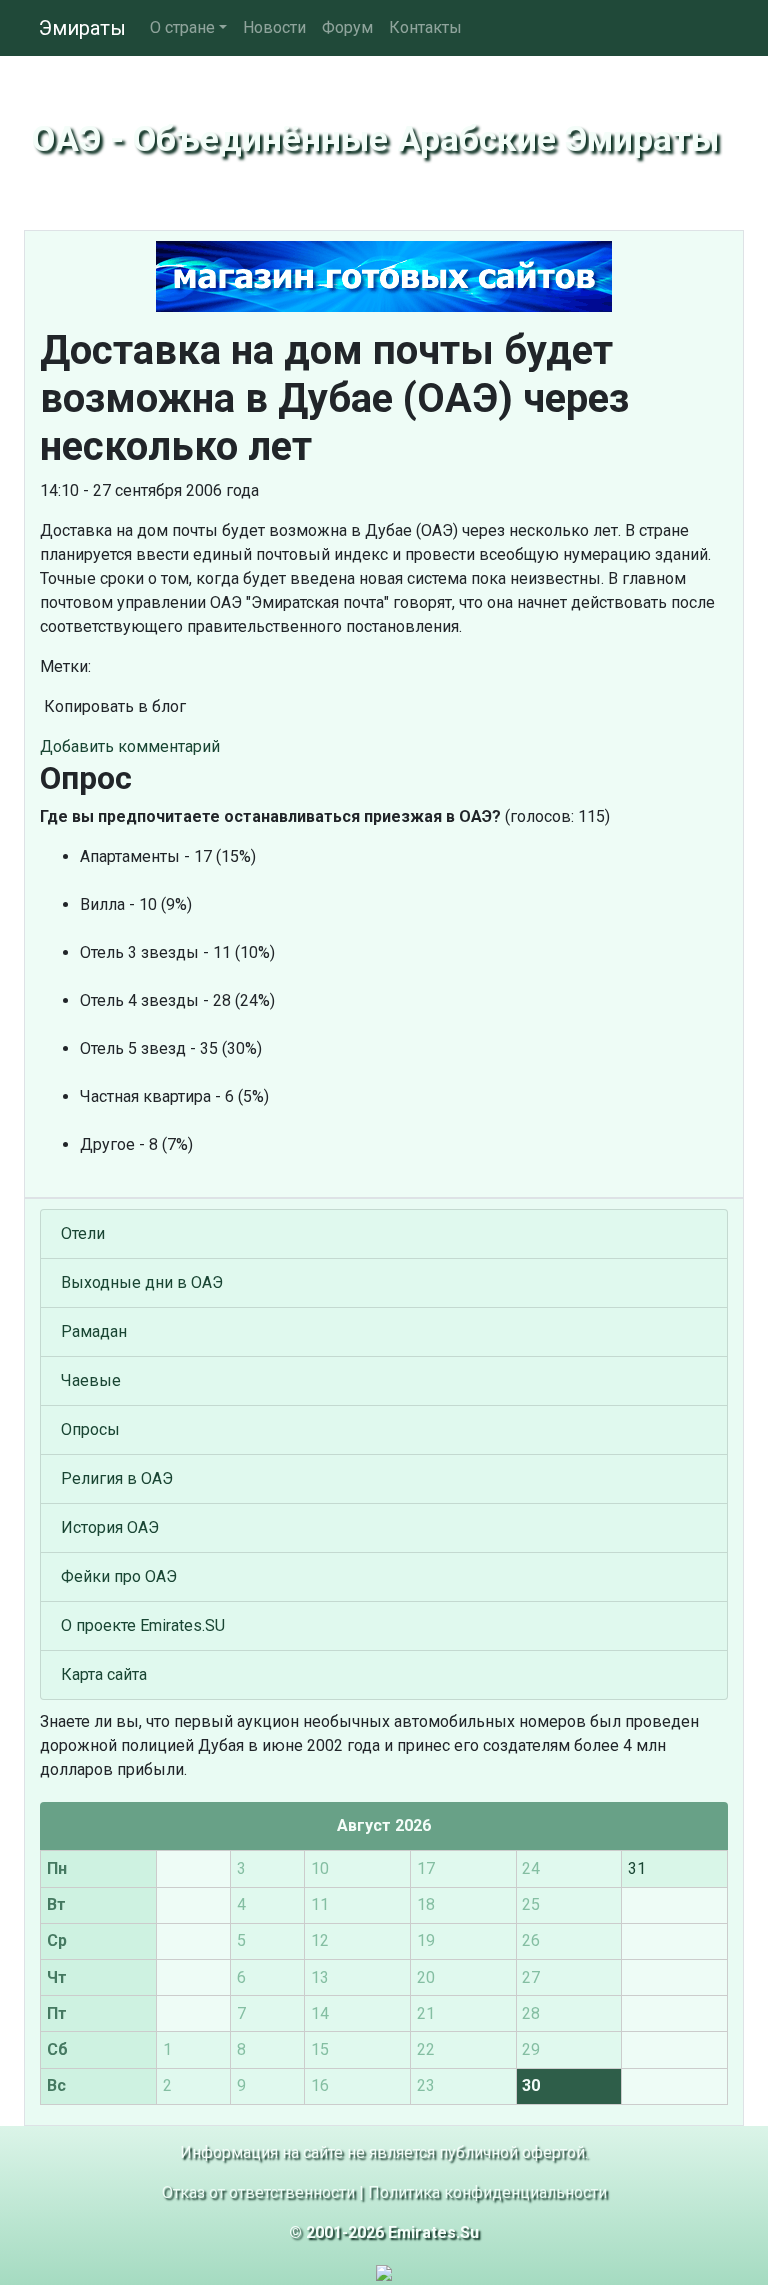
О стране (182, 27)
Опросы (90, 1429)
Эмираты (82, 28)
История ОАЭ (110, 1527)
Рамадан (94, 1331)
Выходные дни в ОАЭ (142, 1282)
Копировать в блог (113, 706)
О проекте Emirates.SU (143, 1625)
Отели (83, 1233)
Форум (347, 27)
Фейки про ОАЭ (119, 1576)
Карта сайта (104, 1674)
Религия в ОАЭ (117, 1478)
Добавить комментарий (130, 746)
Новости (274, 27)
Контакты (425, 27)
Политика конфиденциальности (487, 2192)
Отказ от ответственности (258, 2192)
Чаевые (91, 1380)
